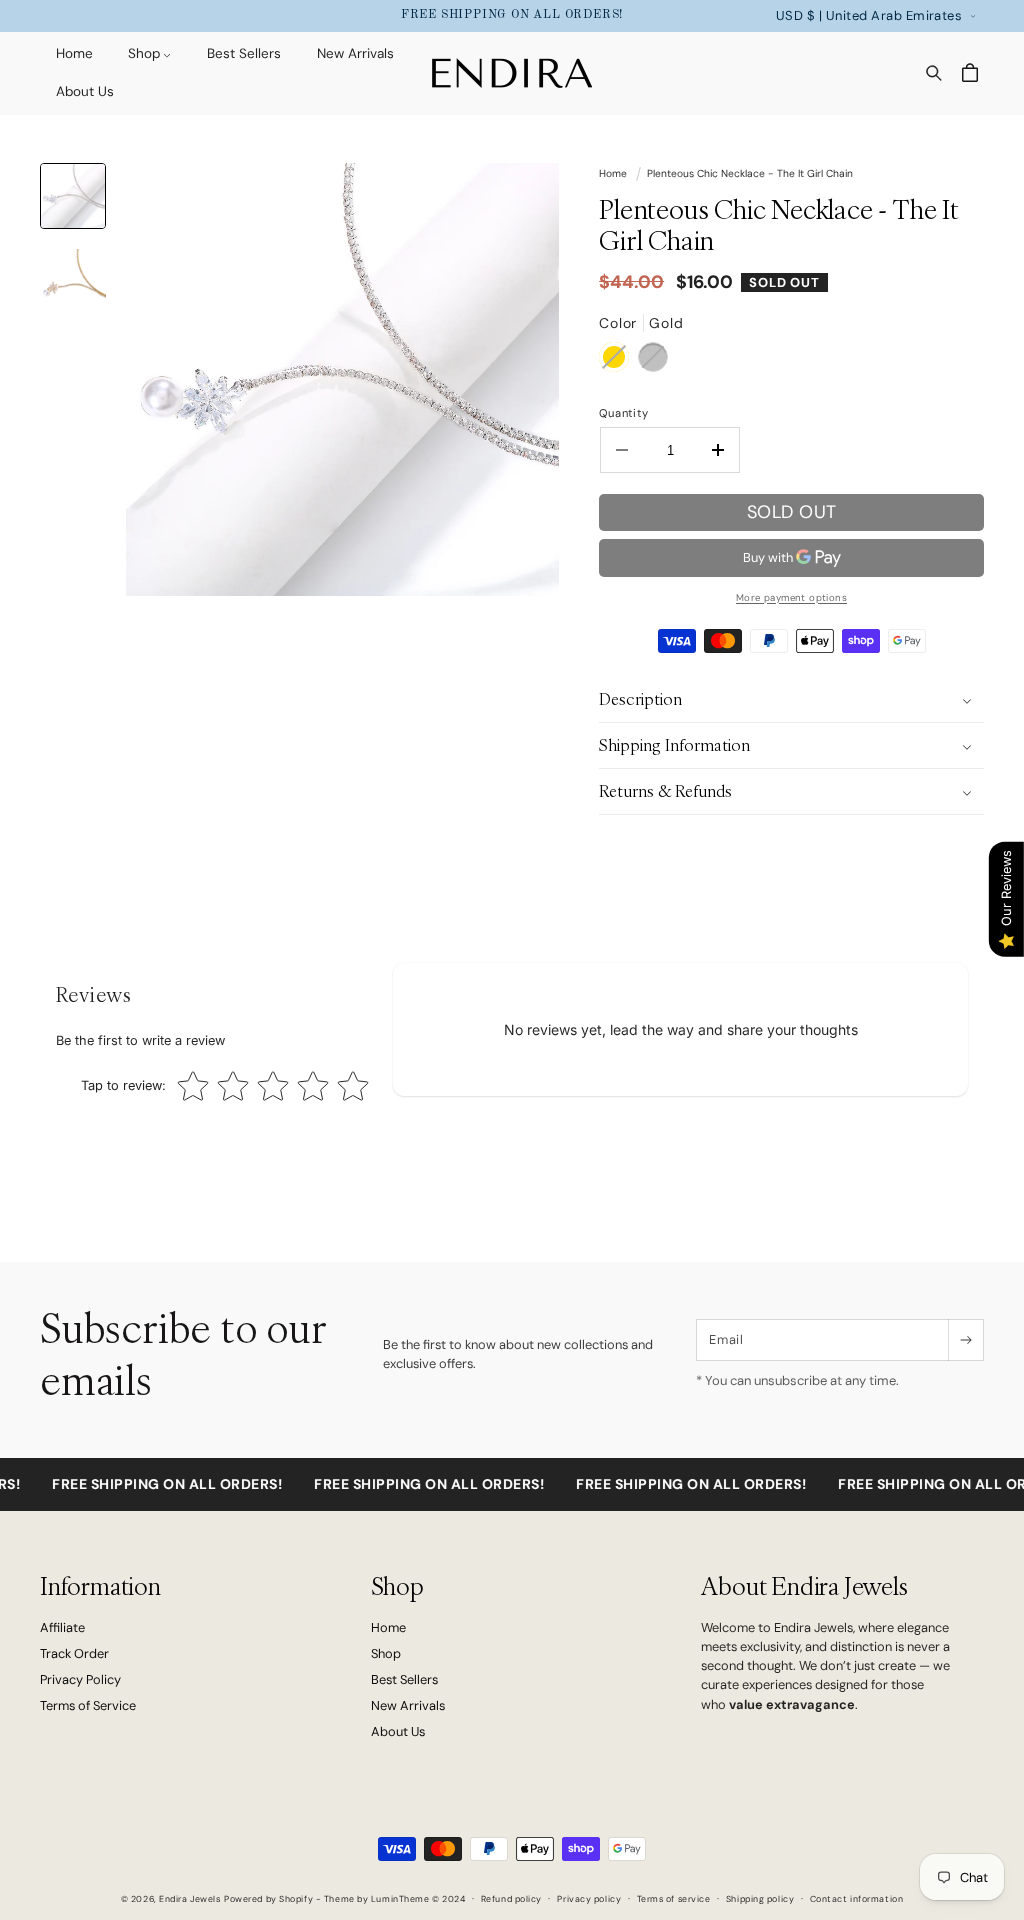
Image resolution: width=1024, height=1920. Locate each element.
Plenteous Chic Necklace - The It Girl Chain (750, 173)
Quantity (623, 413)
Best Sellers (404, 1679)
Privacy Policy (80, 1679)
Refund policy (511, 1899)
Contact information (857, 1899)
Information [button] (100, 1586)
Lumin (400, 1899)
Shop (386, 1653)
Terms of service (674, 1899)
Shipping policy (760, 1899)
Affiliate (62, 1627)
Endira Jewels (189, 1899)
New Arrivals (408, 1705)
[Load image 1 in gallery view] (73, 196)
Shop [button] (397, 1586)
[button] (142, 55)
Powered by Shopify (268, 1899)
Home (613, 173)
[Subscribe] (965, 1340)
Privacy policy (589, 1899)
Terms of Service (88, 1705)
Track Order (74, 1653)
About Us (398, 1731)
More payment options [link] (791, 597)
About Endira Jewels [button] (804, 1586)
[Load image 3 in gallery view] (73, 282)
